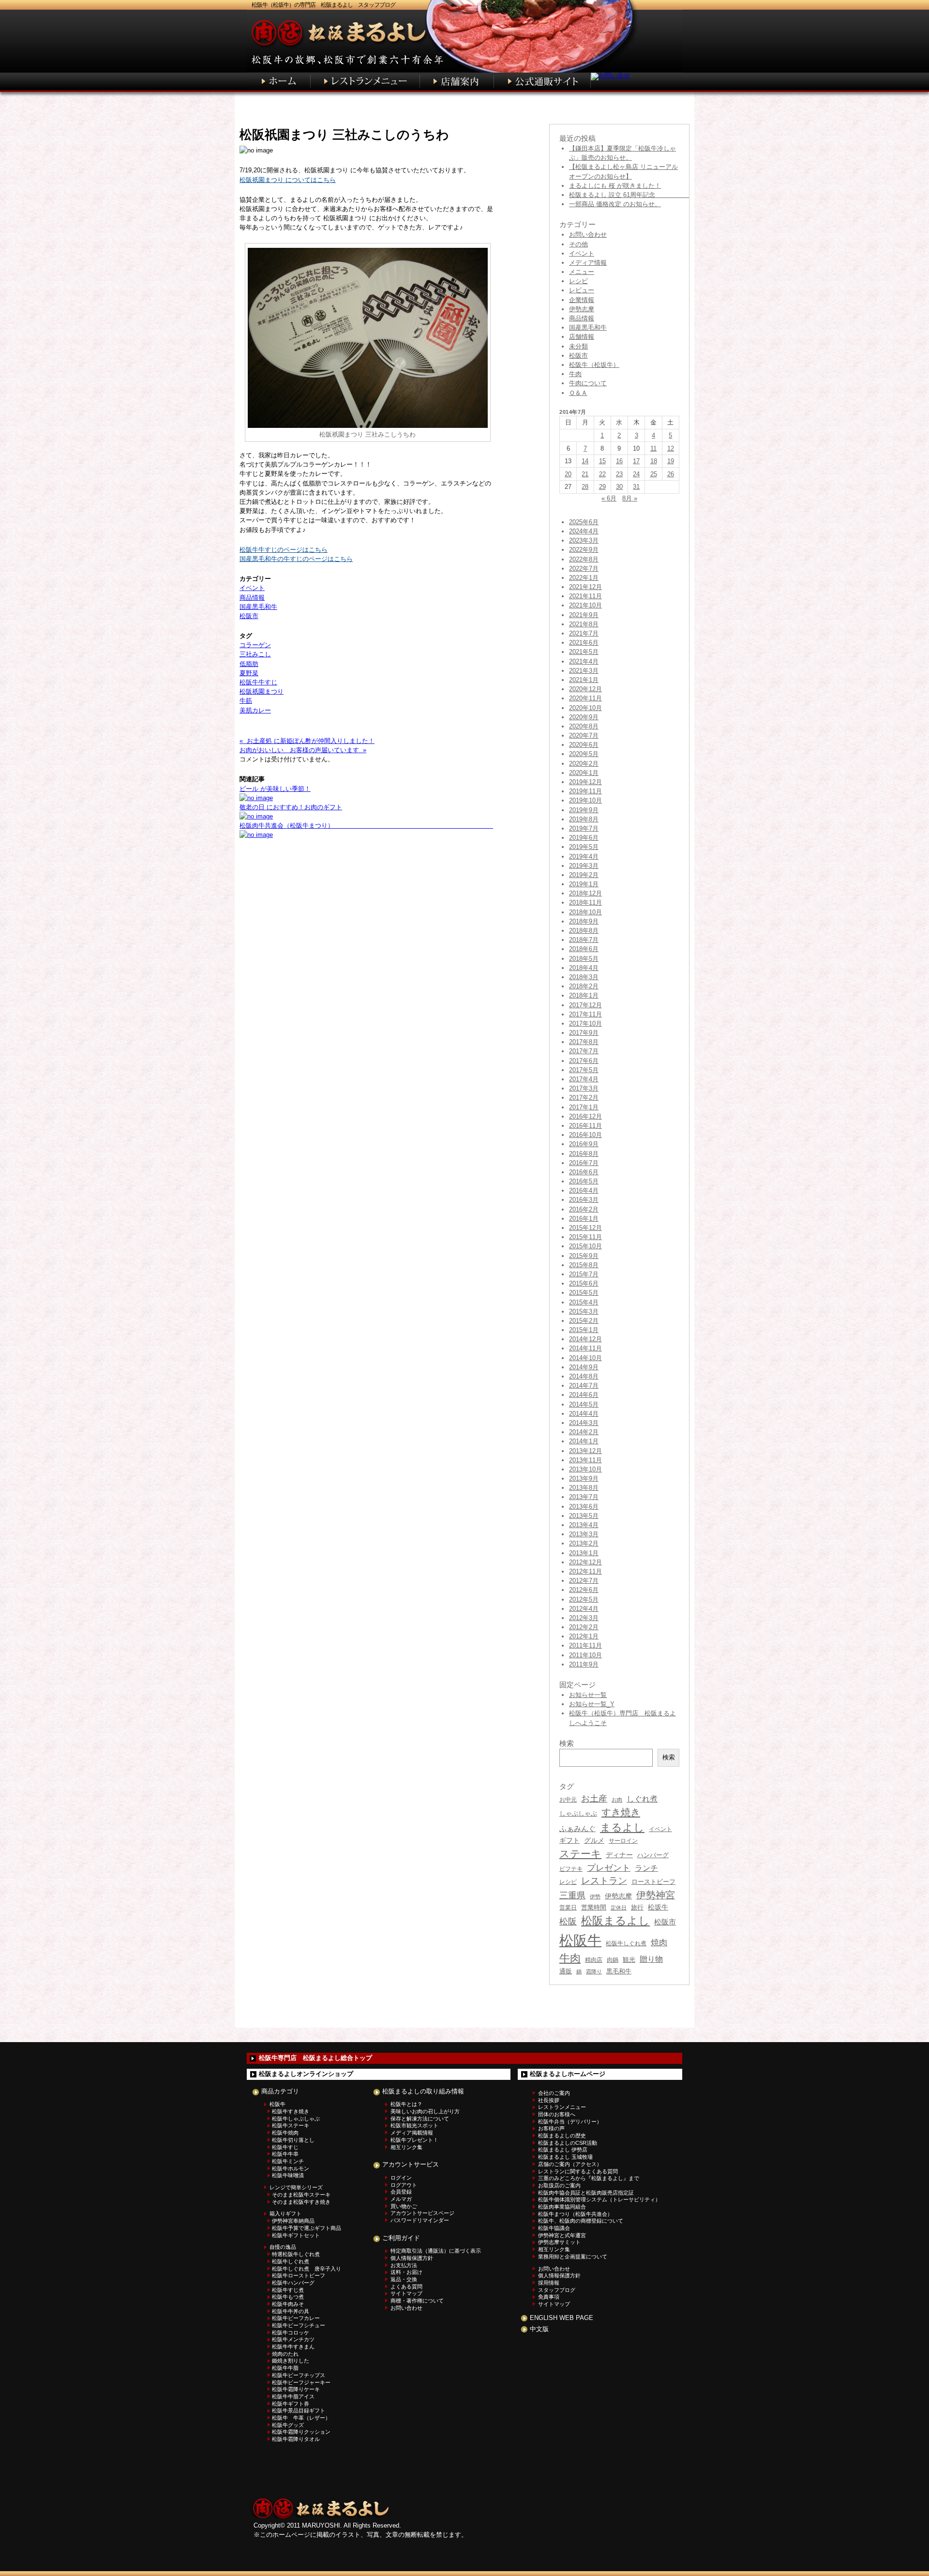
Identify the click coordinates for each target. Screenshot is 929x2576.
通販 (566, 1971)
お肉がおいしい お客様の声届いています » (303, 750)
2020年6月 (584, 745)
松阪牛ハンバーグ (293, 2283)
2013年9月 (584, 1478)
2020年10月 (585, 708)
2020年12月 (585, 689)
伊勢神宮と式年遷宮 (562, 2235)
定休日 (619, 1908)
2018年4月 (584, 968)
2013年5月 (584, 1516)
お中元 (568, 1800)
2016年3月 (584, 1200)
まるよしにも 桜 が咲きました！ (615, 186)
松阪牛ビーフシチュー (299, 2325)
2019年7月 (584, 828)
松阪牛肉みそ (288, 2304)
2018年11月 (585, 902)
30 (619, 487)
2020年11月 (585, 698)
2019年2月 (584, 875)
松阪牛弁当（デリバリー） (570, 2121)
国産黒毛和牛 (258, 607)
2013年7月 (584, 1497)
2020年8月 (584, 726)
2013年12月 (585, 1451)
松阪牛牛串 (285, 2154)
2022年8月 (584, 559)
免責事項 (549, 2297)
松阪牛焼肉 (285, 2133)
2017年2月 (584, 1098)
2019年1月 (584, 884)
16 (619, 461)
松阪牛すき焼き (291, 2111)
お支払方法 (404, 2265)
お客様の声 (551, 2128)
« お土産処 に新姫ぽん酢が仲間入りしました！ (307, 741)
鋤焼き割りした (291, 2361)
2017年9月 (584, 1033)
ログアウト (404, 2185)
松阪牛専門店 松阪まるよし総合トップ (315, 2058)
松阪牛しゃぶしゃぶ (296, 2119)
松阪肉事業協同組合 (562, 2207)
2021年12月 (585, 587)
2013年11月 (585, 1460)
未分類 (578, 346)
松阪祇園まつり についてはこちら (288, 180)
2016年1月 (584, 1219)
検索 (669, 1757)
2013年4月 (584, 1525)
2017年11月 (585, 1014)
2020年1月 (584, 773)
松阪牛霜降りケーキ (296, 2389)
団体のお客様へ (557, 2114)
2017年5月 (584, 1070)
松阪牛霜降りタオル (296, 2439)
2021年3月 (584, 671)
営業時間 (594, 1907)
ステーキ (580, 1854)
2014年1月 (584, 1441)
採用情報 (549, 2283)
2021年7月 (584, 633)
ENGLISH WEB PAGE (562, 2318)
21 (585, 474)
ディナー (619, 1855)
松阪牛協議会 (554, 2228)
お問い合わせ (588, 235)
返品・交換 (404, 2279)
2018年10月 (585, 912)
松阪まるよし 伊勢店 (563, 2150)
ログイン (401, 2178)
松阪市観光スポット (414, 2125)
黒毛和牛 (619, 1971)
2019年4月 (584, 856)
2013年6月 (584, 1507)
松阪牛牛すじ (258, 682)
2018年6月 (584, 949)
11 (653, 448)
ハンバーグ (653, 1855)
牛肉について (588, 383)
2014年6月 (584, 1395)
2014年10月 (585, 1358)
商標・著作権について (417, 2301)
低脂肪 (249, 664)
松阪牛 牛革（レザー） (301, 2418)
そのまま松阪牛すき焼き (301, 2202)
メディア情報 (588, 263)
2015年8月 (584, 1265)
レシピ (578, 281)
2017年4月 (584, 1079)
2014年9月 (584, 1367)
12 (671, 448)
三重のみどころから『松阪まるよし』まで (589, 2178)
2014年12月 (585, 1339)
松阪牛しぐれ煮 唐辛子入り (307, 2269)
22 (602, 474)
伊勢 (595, 1896)
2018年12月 (585, 893)
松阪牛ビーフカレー (296, 2318)
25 (654, 474)
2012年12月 (585, 1562)
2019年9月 (584, 810)
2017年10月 (585, 1023)
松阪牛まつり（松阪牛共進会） (575, 2214)
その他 (578, 244)
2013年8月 (584, 1488)
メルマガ (401, 2199)
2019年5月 (584, 847)
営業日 (568, 1907)
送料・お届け (406, 2272)
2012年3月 (584, 1618)
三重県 (572, 1895)
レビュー (582, 290)
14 (585, 461)
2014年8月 (584, 1376)
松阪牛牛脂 (285, 2368)
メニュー (582, 272)
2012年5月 (584, 1599)
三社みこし (255, 654)
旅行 (637, 1907)
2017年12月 (585, 1005)
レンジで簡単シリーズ (296, 2187)
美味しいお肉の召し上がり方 (425, 2111)
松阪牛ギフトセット (296, 2235)
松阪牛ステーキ (291, 2125)
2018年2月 (584, 986)
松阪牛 (580, 1940)
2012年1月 (584, 1636)
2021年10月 (585, 605)
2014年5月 (584, 1404)
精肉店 (594, 1960)
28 (585, 487)
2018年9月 (584, 921)
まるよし (622, 1827)
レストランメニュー (562, 2107)
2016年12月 (585, 1116)
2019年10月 (585, 800)
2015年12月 (585, 1228)
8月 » (630, 498)
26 (671, 474)
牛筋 (246, 701)
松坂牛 (658, 1907)
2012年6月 (584, 1590)
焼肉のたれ (285, 2354)
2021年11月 (585, 596)
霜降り (594, 1971)
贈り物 (651, 1959)
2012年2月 (584, 1627)
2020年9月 (584, 717)
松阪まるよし (615, 1921)
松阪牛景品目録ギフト (299, 2410)
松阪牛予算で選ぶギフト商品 (307, 2228)
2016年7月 (584, 1163)
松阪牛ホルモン (291, 2168)
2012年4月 (584, 1609)
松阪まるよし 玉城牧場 (565, 2157)
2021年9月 (584, 615)
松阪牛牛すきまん (293, 2347)
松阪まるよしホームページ (568, 2074)
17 (636, 461)
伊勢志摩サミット (559, 2242)
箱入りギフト (285, 2213)
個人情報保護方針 (412, 2258)
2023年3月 (584, 540)
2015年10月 (585, 1246)
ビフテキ (571, 1869)
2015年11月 (585, 1237)
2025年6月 (584, 522)
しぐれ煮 (642, 1799)
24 (636, 474)
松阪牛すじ (285, 2147)
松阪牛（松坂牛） (594, 365)
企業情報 (582, 300)
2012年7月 (584, 1581)
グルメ (594, 1841)
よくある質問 (406, 2287)
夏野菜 (249, 673)
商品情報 (252, 598)
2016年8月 (584, 1154)
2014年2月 (584, 1432)
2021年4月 (584, 661)
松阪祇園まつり (262, 691)
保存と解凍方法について (420, 2119)
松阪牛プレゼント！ (414, 2140)
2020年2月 (584, 764)
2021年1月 (584, 680)
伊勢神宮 (656, 1895)
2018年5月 (584, 959)
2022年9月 (584, 550)
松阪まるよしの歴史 (562, 2136)
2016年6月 (584, 1172)
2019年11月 (585, 791)
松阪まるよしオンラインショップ (306, 2074)
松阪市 (249, 616)
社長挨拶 (549, 2100)
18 (654, 461)
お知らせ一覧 (588, 1695)
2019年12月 (585, 782)
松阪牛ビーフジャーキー (301, 2382)
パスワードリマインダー (420, 2220)
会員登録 (401, 2192)
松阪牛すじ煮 (288, 2290)
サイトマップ (406, 2293)
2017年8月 (584, 1042)
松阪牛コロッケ (291, 2333)
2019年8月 (584, 819)
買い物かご (404, 2206)
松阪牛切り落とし (293, 2140)
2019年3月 (584, 866)
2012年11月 (585, 1571)
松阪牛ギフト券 (291, 2404)
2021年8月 (584, 624)
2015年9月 (584, 1256)
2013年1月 (584, 1553)
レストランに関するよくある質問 (578, 2171)
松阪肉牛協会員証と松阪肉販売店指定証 (586, 2193)
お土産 (594, 1798)
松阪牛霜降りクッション (301, 2432)
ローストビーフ (653, 1882)
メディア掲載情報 (412, 2133)
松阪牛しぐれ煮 (626, 1943)
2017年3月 (584, 1088)
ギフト (569, 1840)
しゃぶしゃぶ (578, 1813)
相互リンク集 (406, 2147)
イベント (252, 588)
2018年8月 (584, 931)
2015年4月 (584, 1302)
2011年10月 (585, 1655)
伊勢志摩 (582, 309)
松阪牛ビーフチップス (299, 2375)
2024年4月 (584, 531)
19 (671, 461)
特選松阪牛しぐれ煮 (296, 2254)
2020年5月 (584, 754)
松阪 (568, 1922)
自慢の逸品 (283, 2247)
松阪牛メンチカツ (293, 2339)
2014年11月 (585, 1348)
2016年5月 (584, 1181)
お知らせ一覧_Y (592, 1704)
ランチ (646, 1868)
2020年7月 (584, 735)
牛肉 (575, 374)
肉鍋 (613, 1960)
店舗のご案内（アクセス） (570, 2164)
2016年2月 (584, 1209)
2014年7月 (584, 1386)
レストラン (604, 1881)
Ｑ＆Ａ (578, 393)
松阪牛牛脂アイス (293, 2396)
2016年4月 (584, 1190)
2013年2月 (584, 1543)
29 (602, 487)
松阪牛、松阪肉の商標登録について (581, 2221)
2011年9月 (584, 1664)
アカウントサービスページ (422, 2213)
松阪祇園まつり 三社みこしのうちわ (344, 135)
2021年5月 (584, 652)
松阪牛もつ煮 (288, 2297)
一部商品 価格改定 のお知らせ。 (615, 204)
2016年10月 (585, 1135)
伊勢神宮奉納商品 (293, 2221)
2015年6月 (584, 1283)
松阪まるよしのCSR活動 (568, 2143)
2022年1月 (584, 578)
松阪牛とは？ (406, 2104)
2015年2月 (584, 1321)
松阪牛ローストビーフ (299, 2275)
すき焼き (621, 1812)
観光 (629, 1960)
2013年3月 (584, 1534)
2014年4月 (584, 1414)
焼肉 (659, 1943)
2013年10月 (585, 1469)
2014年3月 (584, 1423)
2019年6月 (584, 838)
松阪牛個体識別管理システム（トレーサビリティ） (599, 2199)
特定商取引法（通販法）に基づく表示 (436, 2251)
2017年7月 (584, 1051)
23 (619, 474)
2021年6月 (584, 643)
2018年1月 (584, 995)
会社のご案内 (554, 2093)
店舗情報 (582, 337)
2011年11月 (585, 1645)
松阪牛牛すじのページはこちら (284, 550)
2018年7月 (584, 940)
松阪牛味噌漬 (288, 2175)
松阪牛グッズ (288, 2425)
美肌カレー (255, 710)
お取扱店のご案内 (559, 2185)
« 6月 (609, 498)
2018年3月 (584, 977)
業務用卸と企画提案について (573, 2257)
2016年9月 (584, 1144)
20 (568, 474)
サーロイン (623, 1841)
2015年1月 (584, 1330)
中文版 (539, 2329)
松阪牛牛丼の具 (291, 2311)
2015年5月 (584, 1293)
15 (602, 461)
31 (636, 487)
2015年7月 (584, 1274)
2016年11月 (585, 1126)
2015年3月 (584, 1311)
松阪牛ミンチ (288, 2161)
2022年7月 (584, 568)
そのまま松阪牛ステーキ (301, 2195)
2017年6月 (584, 1061)
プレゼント (609, 1868)
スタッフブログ (557, 2290)
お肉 (617, 1800)
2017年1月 (584, 1107)
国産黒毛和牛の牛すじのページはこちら (296, 559)
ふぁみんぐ (577, 1829)
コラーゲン (255, 645)
